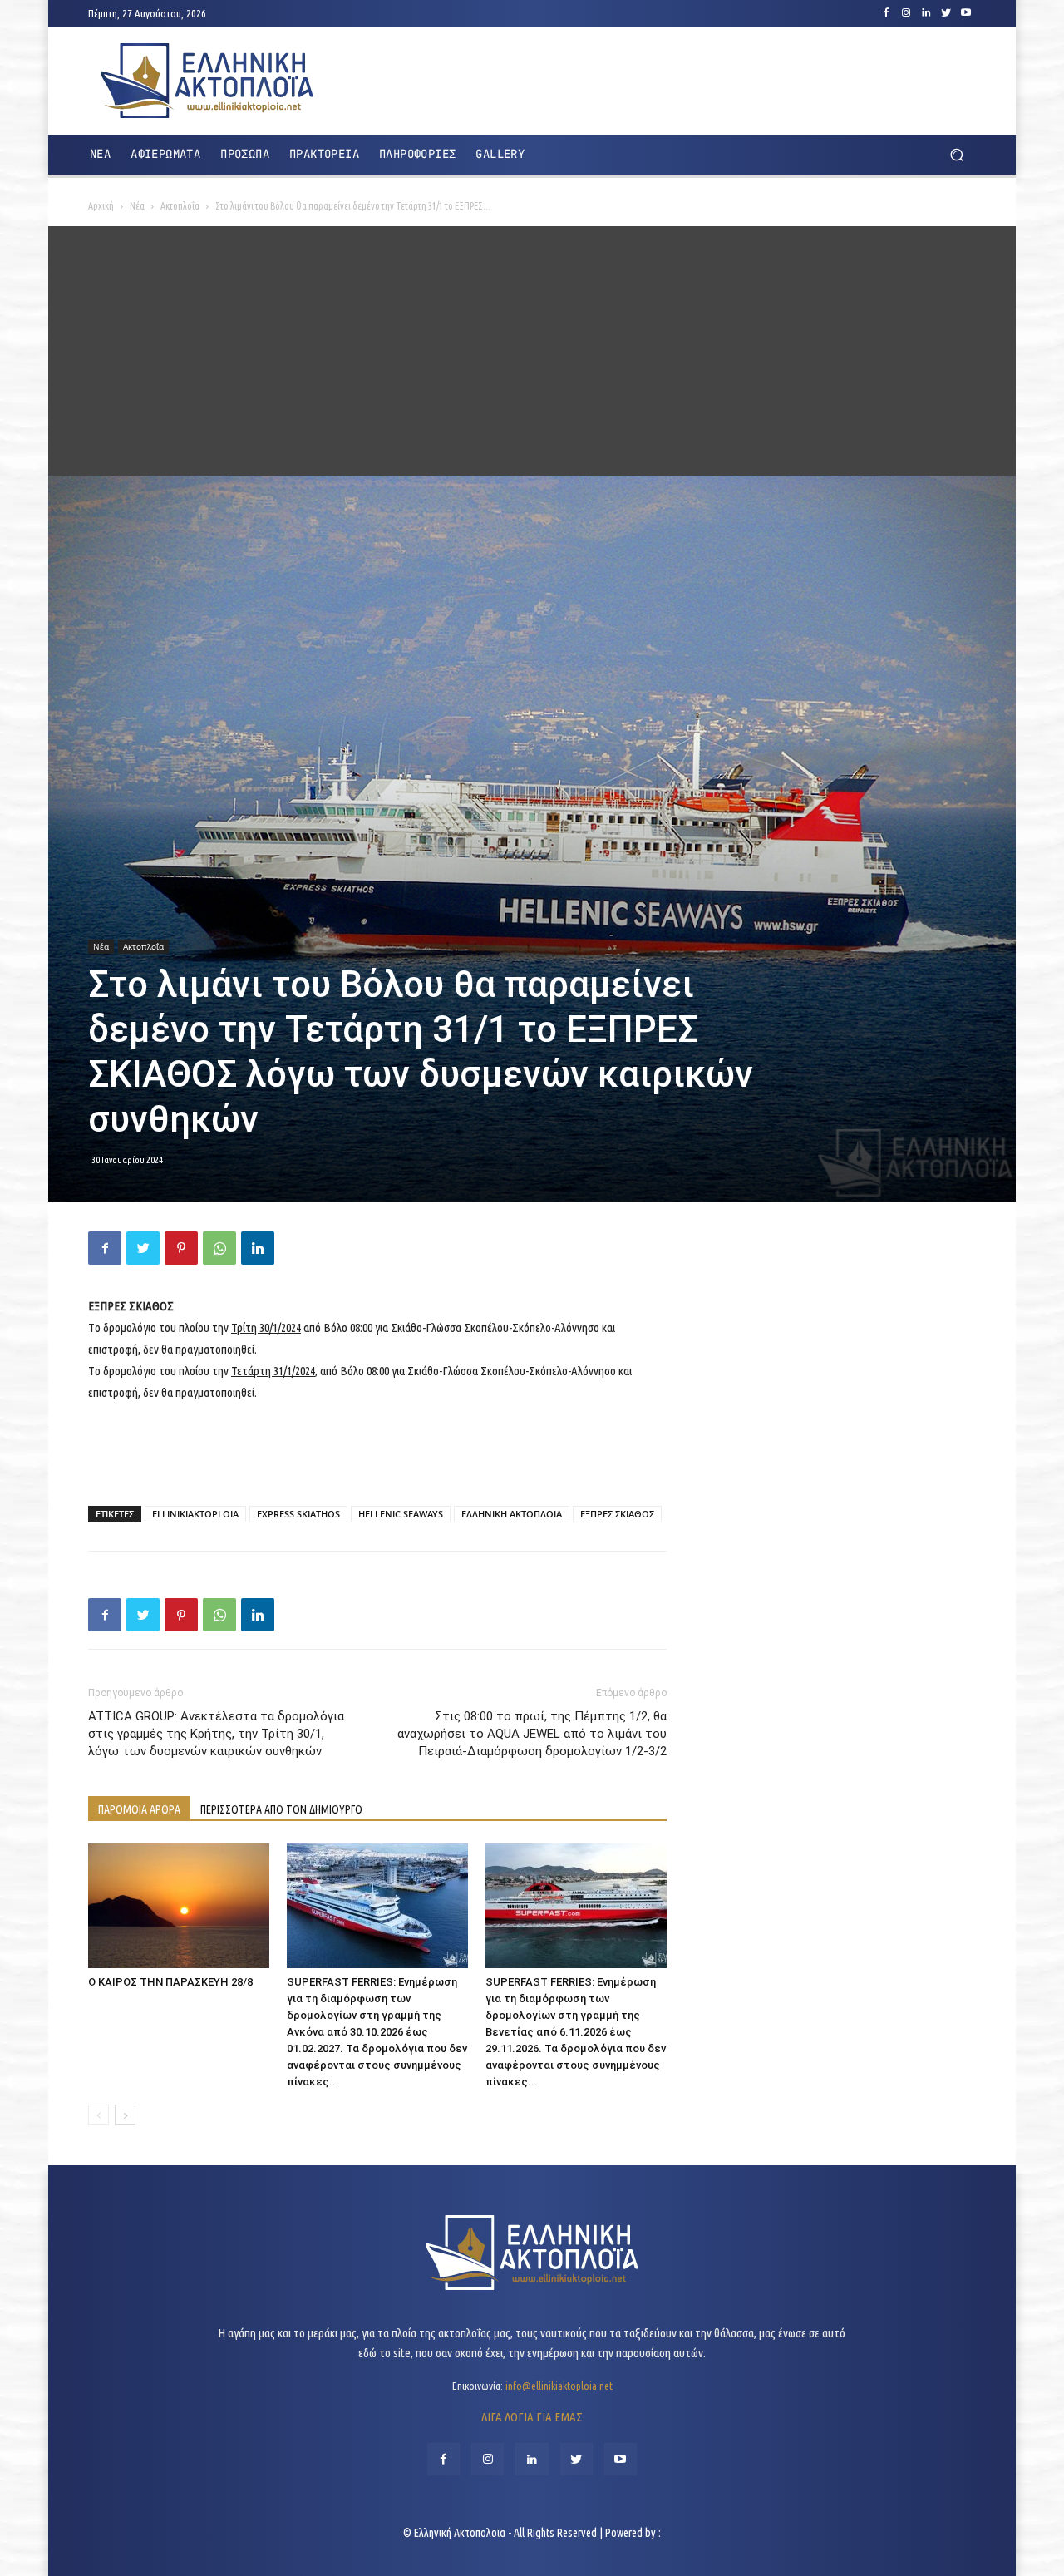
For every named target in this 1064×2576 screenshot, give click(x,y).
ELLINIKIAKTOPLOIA (195, 1514)
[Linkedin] (926, 13)
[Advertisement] (532, 351)
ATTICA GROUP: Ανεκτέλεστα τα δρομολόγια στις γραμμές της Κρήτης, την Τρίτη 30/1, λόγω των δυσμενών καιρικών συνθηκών (216, 1734)
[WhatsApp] (219, 1248)
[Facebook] (886, 13)
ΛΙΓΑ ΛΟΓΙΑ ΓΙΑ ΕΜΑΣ (532, 2417)
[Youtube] (966, 13)
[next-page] (125, 2115)
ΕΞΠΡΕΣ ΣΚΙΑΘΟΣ (617, 1514)
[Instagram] (906, 13)
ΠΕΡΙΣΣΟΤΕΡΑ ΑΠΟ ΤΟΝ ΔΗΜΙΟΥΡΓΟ (281, 1809)
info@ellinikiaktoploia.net (559, 2386)
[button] (956, 155)
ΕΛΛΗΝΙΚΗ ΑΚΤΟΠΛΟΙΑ (512, 1514)
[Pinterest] (181, 1248)
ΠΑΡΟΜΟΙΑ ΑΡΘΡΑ (139, 1809)
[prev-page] (99, 2115)
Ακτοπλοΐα (180, 206)
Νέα (137, 206)
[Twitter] (946, 13)
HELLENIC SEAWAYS (401, 1514)
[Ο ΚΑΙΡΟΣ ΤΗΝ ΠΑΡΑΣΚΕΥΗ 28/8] (179, 1906)
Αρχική (101, 206)
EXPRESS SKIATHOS (298, 1514)
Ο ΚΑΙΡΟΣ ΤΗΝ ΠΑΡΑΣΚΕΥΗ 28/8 (170, 1982)
